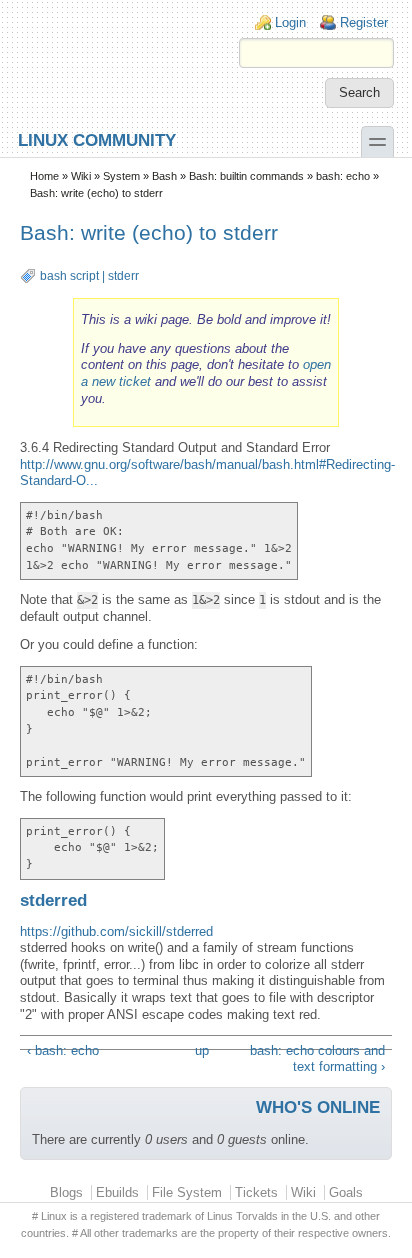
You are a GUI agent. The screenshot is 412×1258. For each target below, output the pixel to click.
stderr (123, 276)
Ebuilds (117, 1192)
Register (364, 22)
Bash (164, 176)
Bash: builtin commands (246, 176)
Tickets (256, 1192)
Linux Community (97, 139)
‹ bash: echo (63, 1050)
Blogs (66, 1192)
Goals (346, 1192)
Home (44, 176)
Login (290, 22)
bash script (69, 276)
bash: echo (343, 176)
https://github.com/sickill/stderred (116, 931)
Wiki (81, 176)
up (202, 1050)
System (121, 176)
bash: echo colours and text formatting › (317, 1059)
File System (187, 1192)
